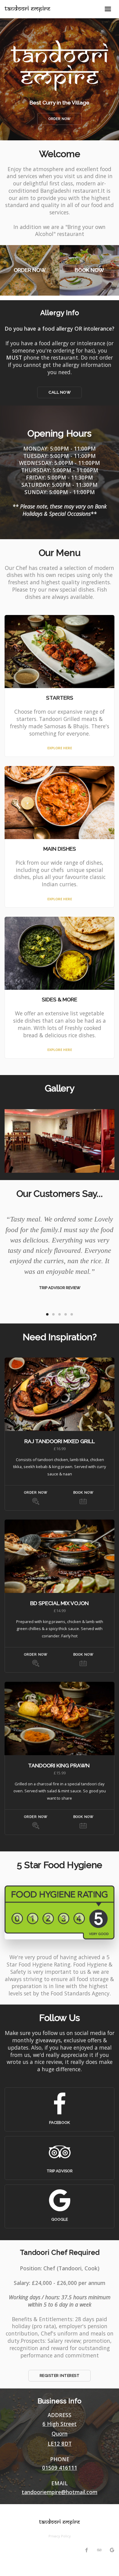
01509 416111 (60, 2468)
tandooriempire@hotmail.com (60, 2492)
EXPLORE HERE (60, 748)
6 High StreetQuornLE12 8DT (60, 2434)
